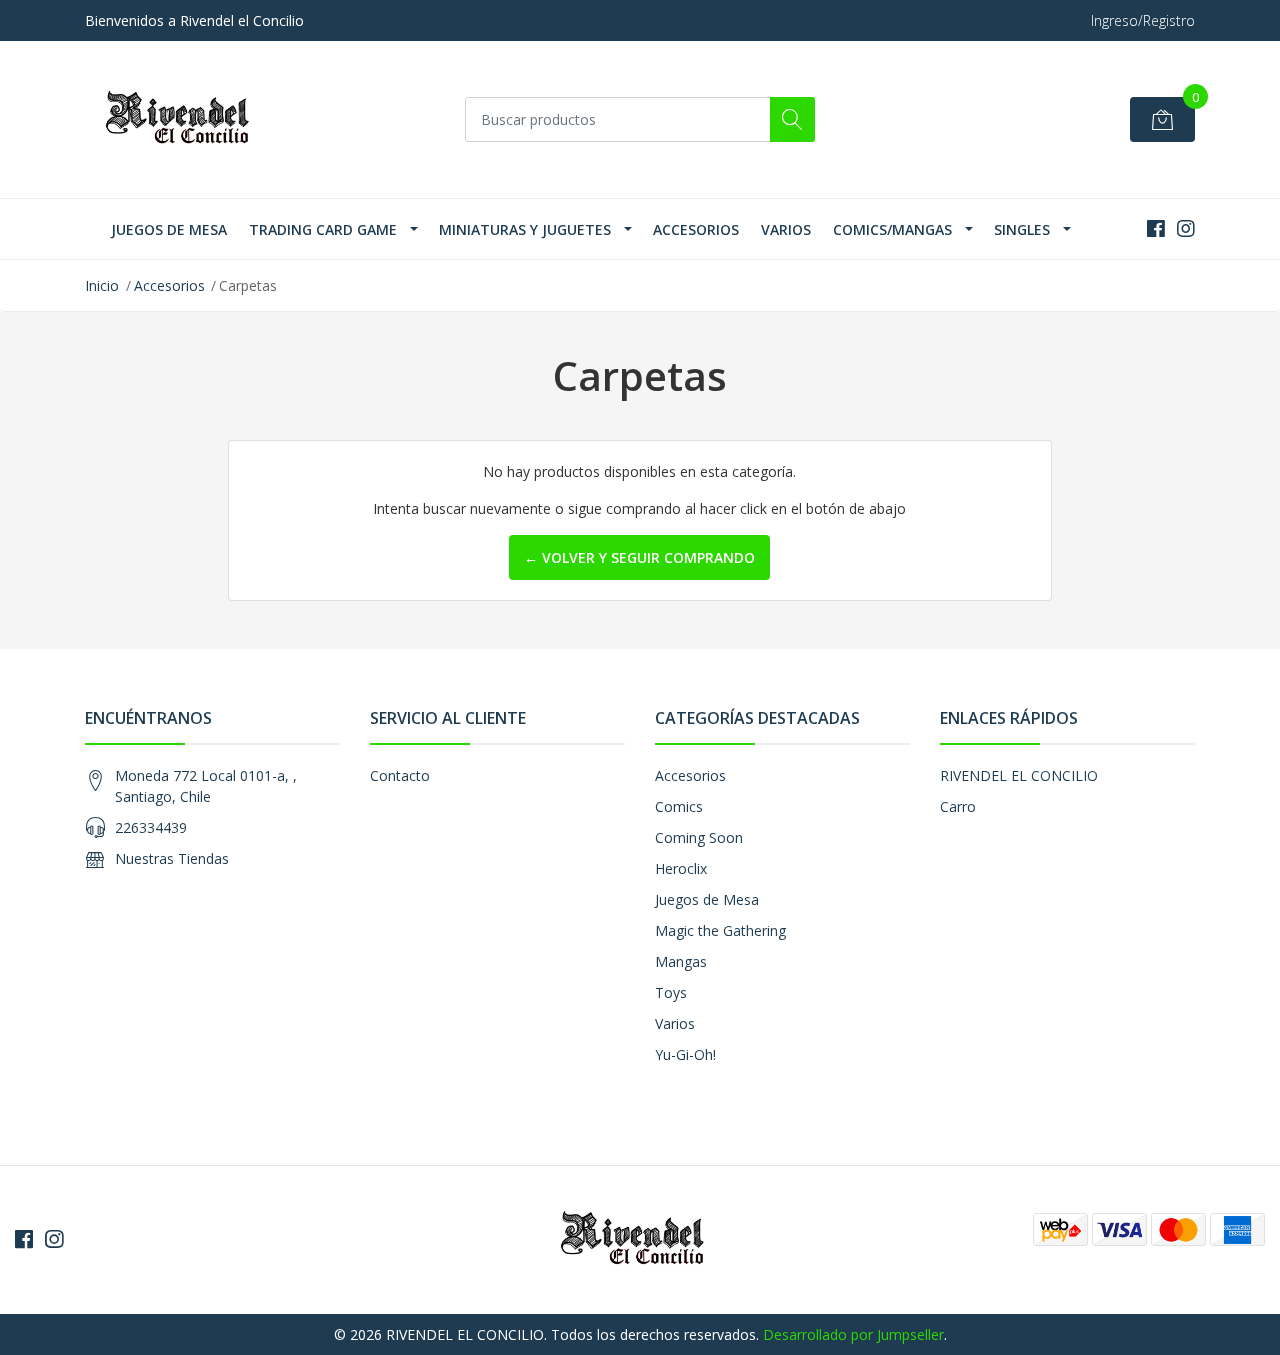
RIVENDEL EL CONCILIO (1019, 775)
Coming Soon (699, 837)
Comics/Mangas (892, 229)
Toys (671, 992)
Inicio (102, 285)
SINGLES (1022, 229)
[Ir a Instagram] (1186, 228)
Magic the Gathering (720, 930)
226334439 (151, 827)
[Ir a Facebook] (1156, 228)
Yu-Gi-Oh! (685, 1054)
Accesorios (696, 229)
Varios (786, 229)
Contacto (400, 775)
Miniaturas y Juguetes (525, 229)
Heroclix (681, 868)
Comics (679, 806)
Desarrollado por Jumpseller (853, 1334)
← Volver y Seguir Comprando (639, 557)
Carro (958, 806)
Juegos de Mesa (169, 229)
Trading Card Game (323, 229)
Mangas (681, 961)
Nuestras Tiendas (172, 858)
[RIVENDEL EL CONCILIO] (185, 119)
